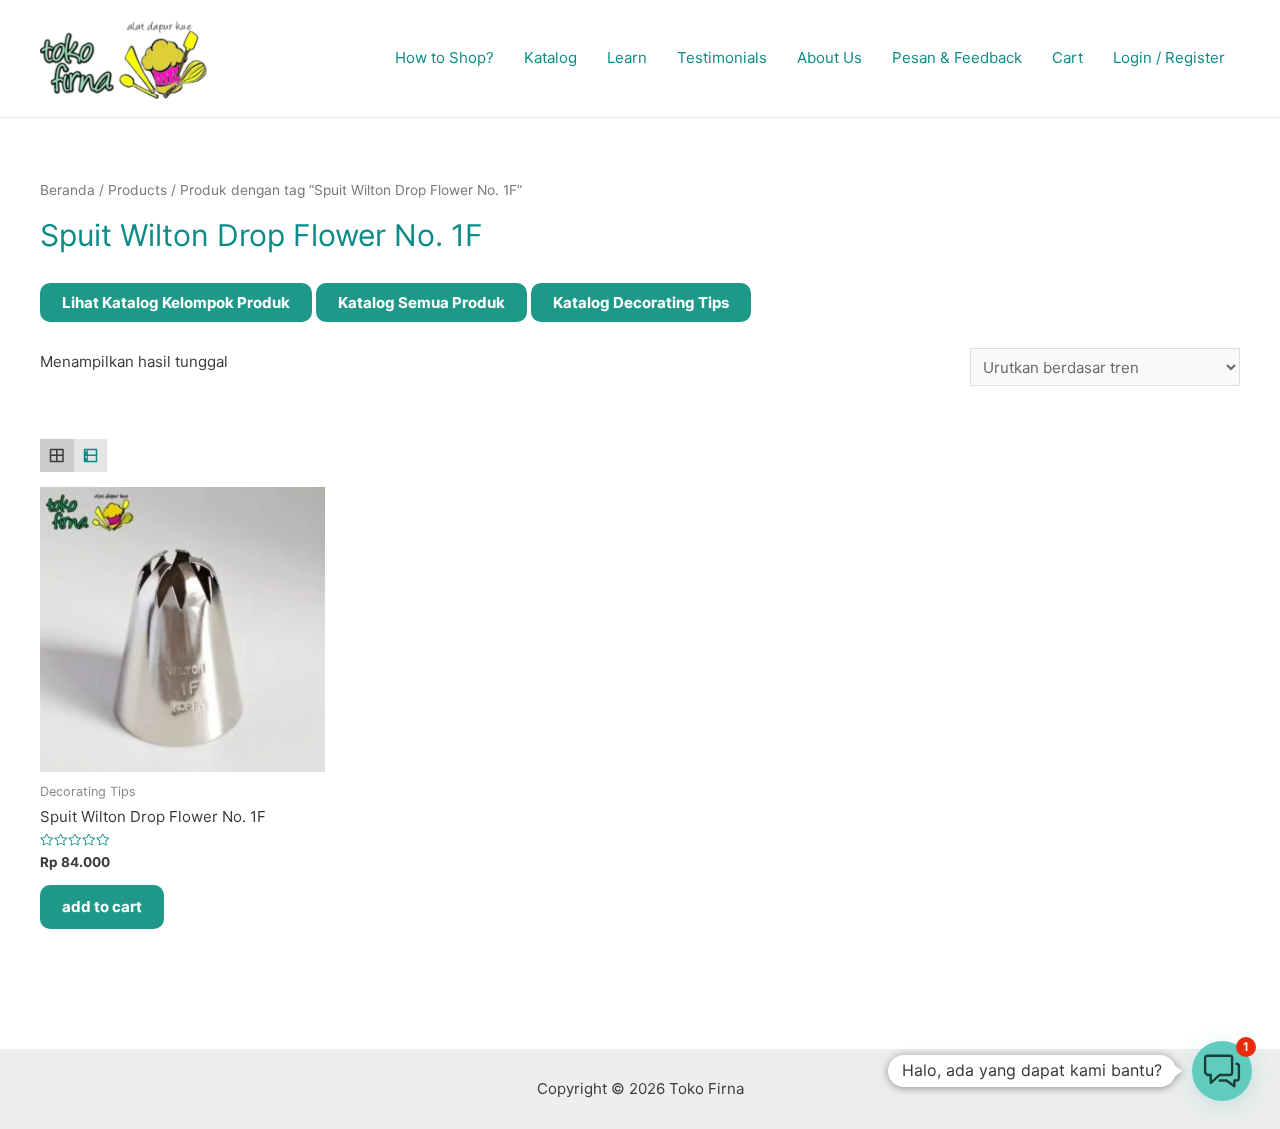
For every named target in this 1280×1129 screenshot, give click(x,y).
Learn (627, 57)
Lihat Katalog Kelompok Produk (176, 302)
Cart (1067, 57)
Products (137, 190)
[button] (1222, 1071)
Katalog (550, 57)
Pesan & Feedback (957, 57)
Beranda (67, 190)
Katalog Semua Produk (421, 302)
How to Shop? (444, 57)
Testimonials (722, 57)
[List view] (91, 456)
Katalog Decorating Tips (641, 302)
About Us (829, 57)
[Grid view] (57, 456)
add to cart (102, 906)
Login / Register (1169, 57)
